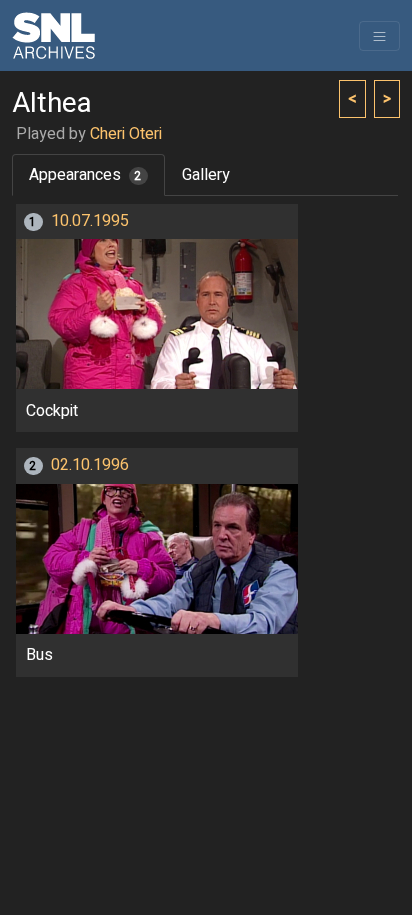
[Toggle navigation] (379, 36)
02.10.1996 (90, 465)
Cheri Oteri (126, 134)
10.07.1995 (90, 221)
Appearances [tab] (85, 175)
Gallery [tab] (206, 175)
